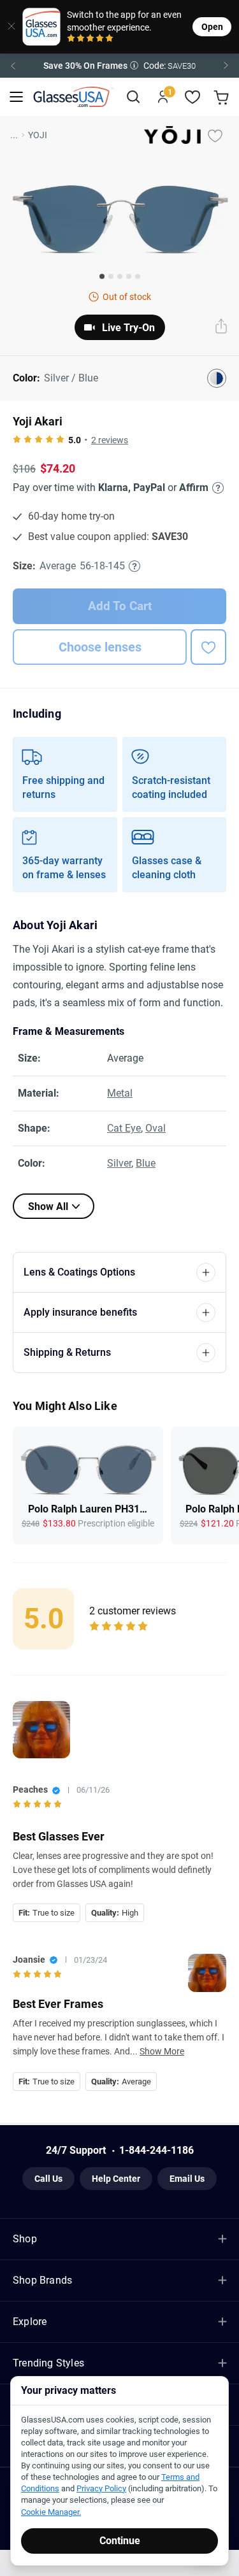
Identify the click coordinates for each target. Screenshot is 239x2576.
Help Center (116, 2179)
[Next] (226, 66)
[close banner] (7, 27)
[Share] (221, 327)
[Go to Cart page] (223, 97)
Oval (156, 1128)
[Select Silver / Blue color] (217, 378)
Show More (162, 2051)
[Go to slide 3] (120, 276)
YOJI (38, 135)
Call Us (48, 2179)
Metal (120, 1093)
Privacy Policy (101, 2488)
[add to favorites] (208, 647)
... (14, 135)
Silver (119, 1163)
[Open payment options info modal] (216, 488)
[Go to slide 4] (129, 276)
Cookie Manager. (51, 2512)
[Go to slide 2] (111, 276)
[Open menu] (16, 97)
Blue (146, 1163)
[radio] (71, 39)
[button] (119, 66)
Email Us (187, 2179)
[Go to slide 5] (138, 276)
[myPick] (215, 135)
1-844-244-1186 (156, 2150)
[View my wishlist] (193, 97)
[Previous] (13, 66)
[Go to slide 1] (102, 276)
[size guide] (134, 566)
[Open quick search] (133, 97)
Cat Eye (124, 1128)
